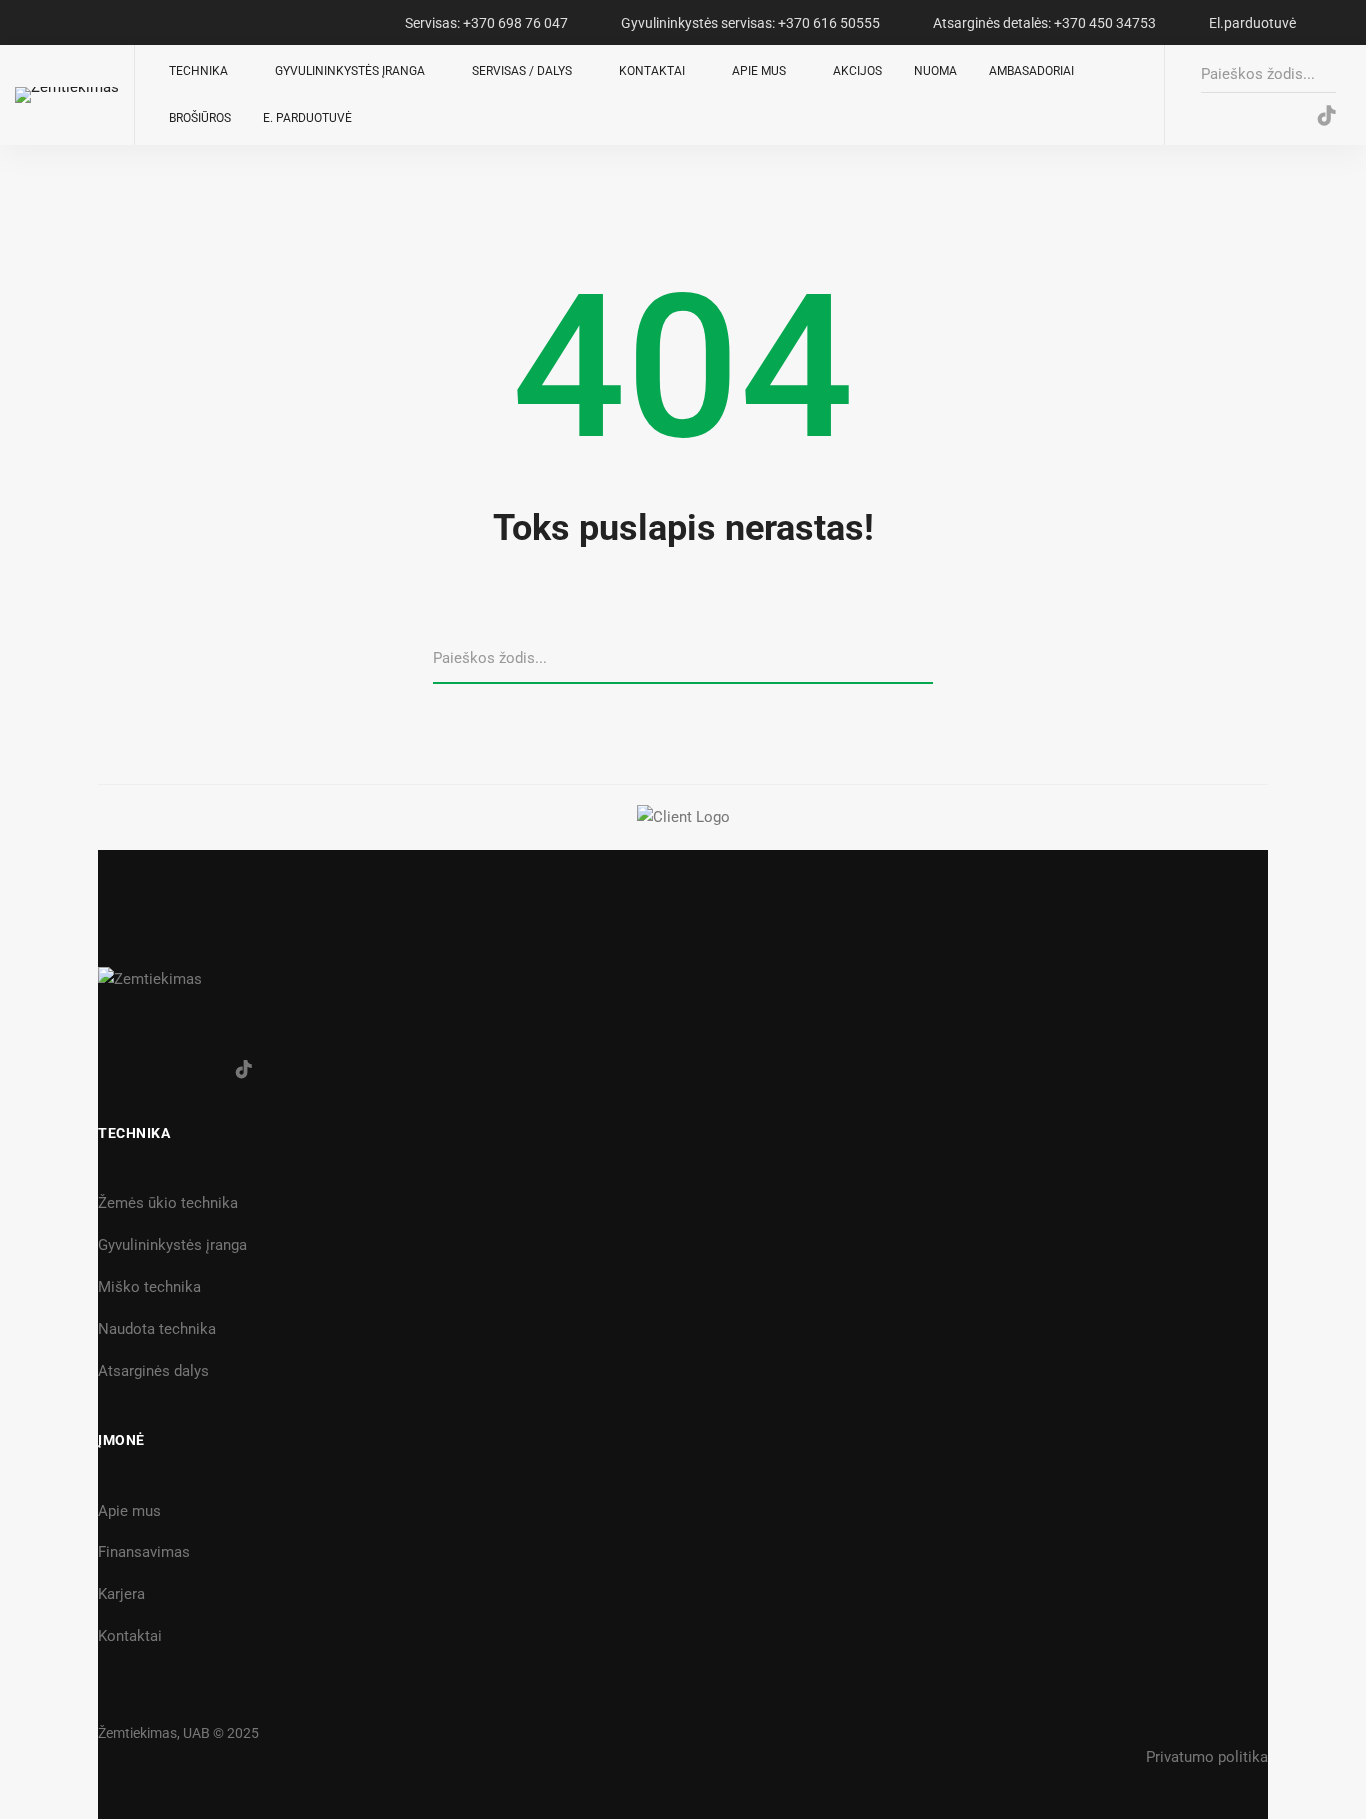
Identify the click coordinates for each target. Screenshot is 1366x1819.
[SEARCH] (925, 659)
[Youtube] (1285, 116)
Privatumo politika (1207, 1757)
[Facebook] (1203, 116)
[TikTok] (1327, 116)
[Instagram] (1244, 116)
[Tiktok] (244, 1069)
